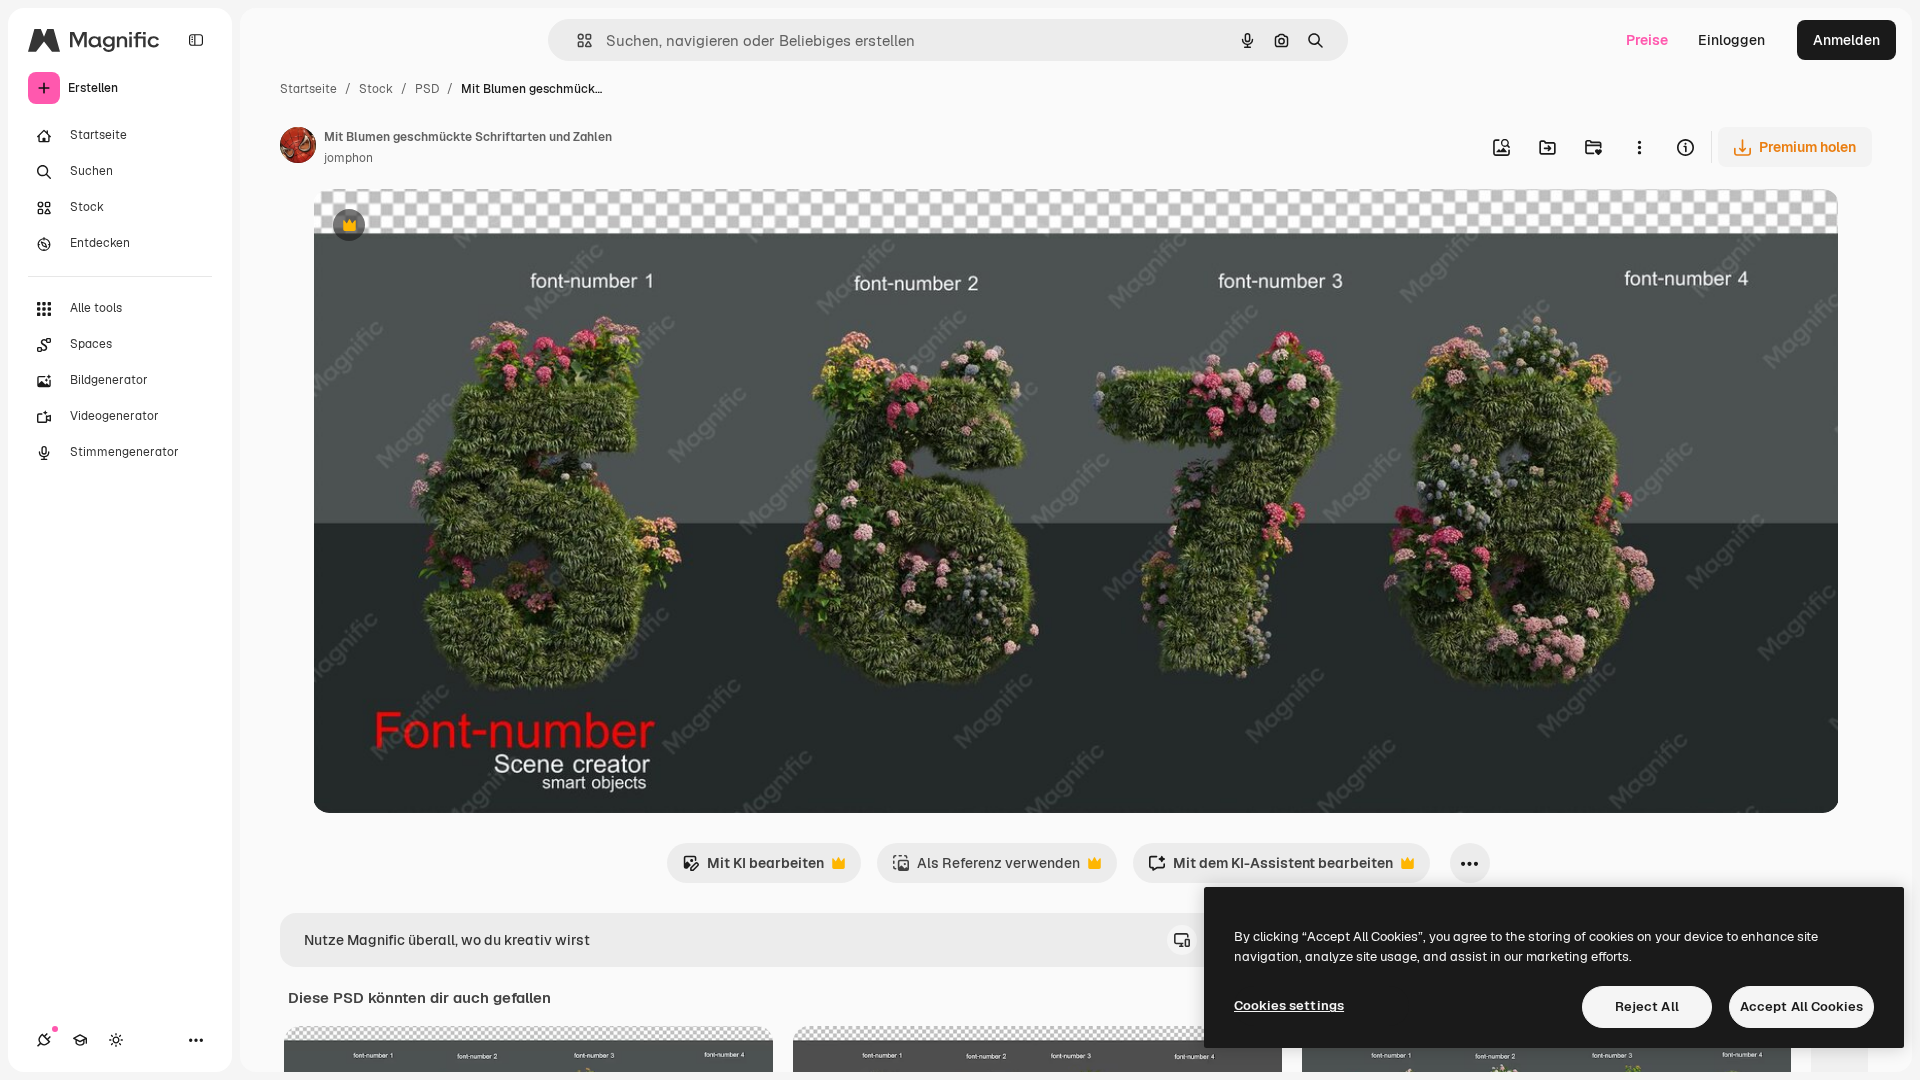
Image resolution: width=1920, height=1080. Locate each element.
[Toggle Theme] (116, 1040)
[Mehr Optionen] (1639, 147)
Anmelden (1846, 40)
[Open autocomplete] (576, 40)
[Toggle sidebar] (196, 40)
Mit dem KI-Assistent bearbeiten (1270, 868)
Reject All (1647, 1006)
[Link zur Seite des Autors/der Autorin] (298, 148)
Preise (1647, 40)
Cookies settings (1289, 1005)
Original (441, 227)
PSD (427, 89)
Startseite (308, 89)
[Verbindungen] (44, 1040)
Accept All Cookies (1801, 1006)
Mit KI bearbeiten (753, 868)
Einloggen (1731, 40)
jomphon (348, 158)
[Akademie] (80, 1040)
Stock (376, 89)
